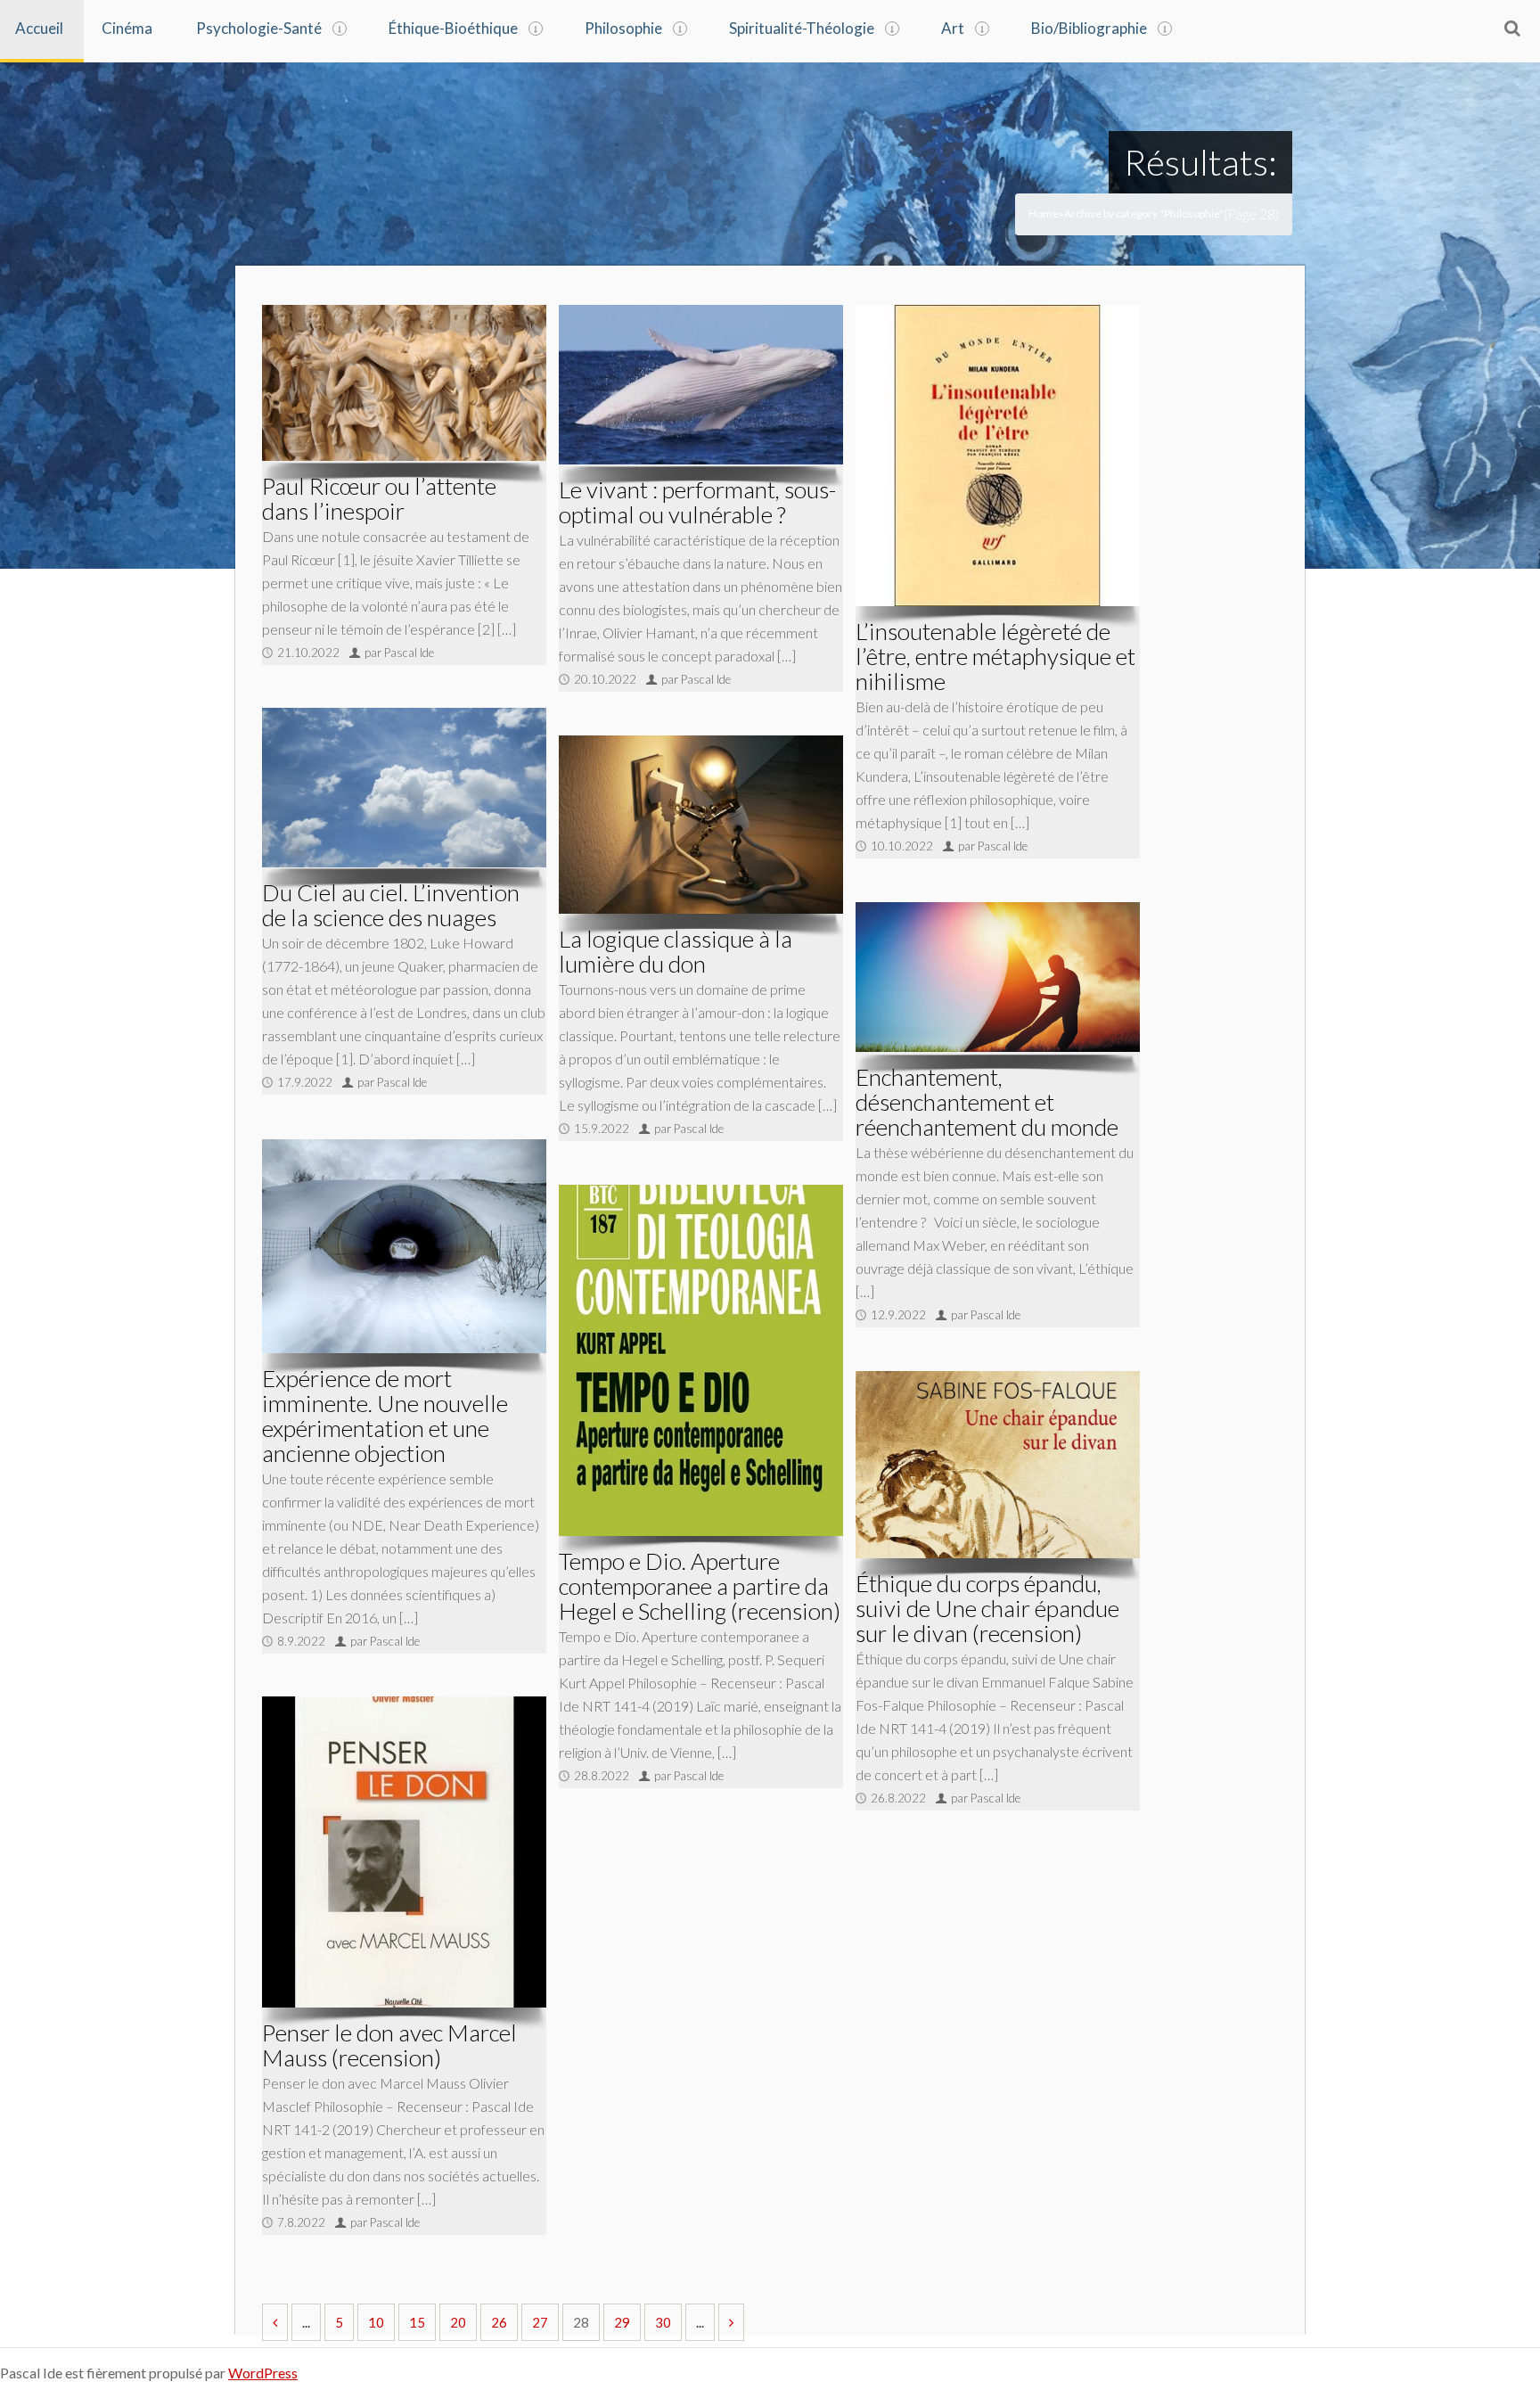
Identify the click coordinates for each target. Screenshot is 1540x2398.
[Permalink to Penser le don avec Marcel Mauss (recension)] (404, 1852)
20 (458, 2322)
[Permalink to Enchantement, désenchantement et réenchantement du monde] (998, 977)
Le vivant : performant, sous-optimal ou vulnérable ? (697, 502)
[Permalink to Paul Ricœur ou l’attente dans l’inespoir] (404, 383)
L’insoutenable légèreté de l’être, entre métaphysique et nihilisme (995, 656)
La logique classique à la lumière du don (676, 951)
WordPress (263, 2373)
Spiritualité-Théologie (802, 28)
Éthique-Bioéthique (453, 28)
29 (622, 2322)
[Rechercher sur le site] (1512, 28)
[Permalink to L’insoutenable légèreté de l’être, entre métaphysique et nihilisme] (998, 456)
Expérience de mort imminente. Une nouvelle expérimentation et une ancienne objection (385, 1416)
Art (953, 28)
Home (1044, 214)
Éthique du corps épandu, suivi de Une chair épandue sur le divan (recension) (987, 1608)
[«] (275, 2322)
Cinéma (127, 28)
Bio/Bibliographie (1089, 28)
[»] (731, 2322)
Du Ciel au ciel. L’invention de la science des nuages (391, 905)
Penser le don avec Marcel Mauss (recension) (389, 2045)
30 (663, 2322)
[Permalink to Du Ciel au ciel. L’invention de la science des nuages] (404, 788)
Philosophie (623, 28)
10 (376, 2322)
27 (540, 2322)
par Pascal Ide (399, 653)
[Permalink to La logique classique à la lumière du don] (701, 824)
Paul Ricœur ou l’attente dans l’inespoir (379, 498)
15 (417, 2322)
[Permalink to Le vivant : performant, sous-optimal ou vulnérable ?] (701, 385)
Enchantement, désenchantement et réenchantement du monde (987, 1102)
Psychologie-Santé (259, 28)
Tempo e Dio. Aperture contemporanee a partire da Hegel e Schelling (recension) (700, 1586)
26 (499, 2322)
